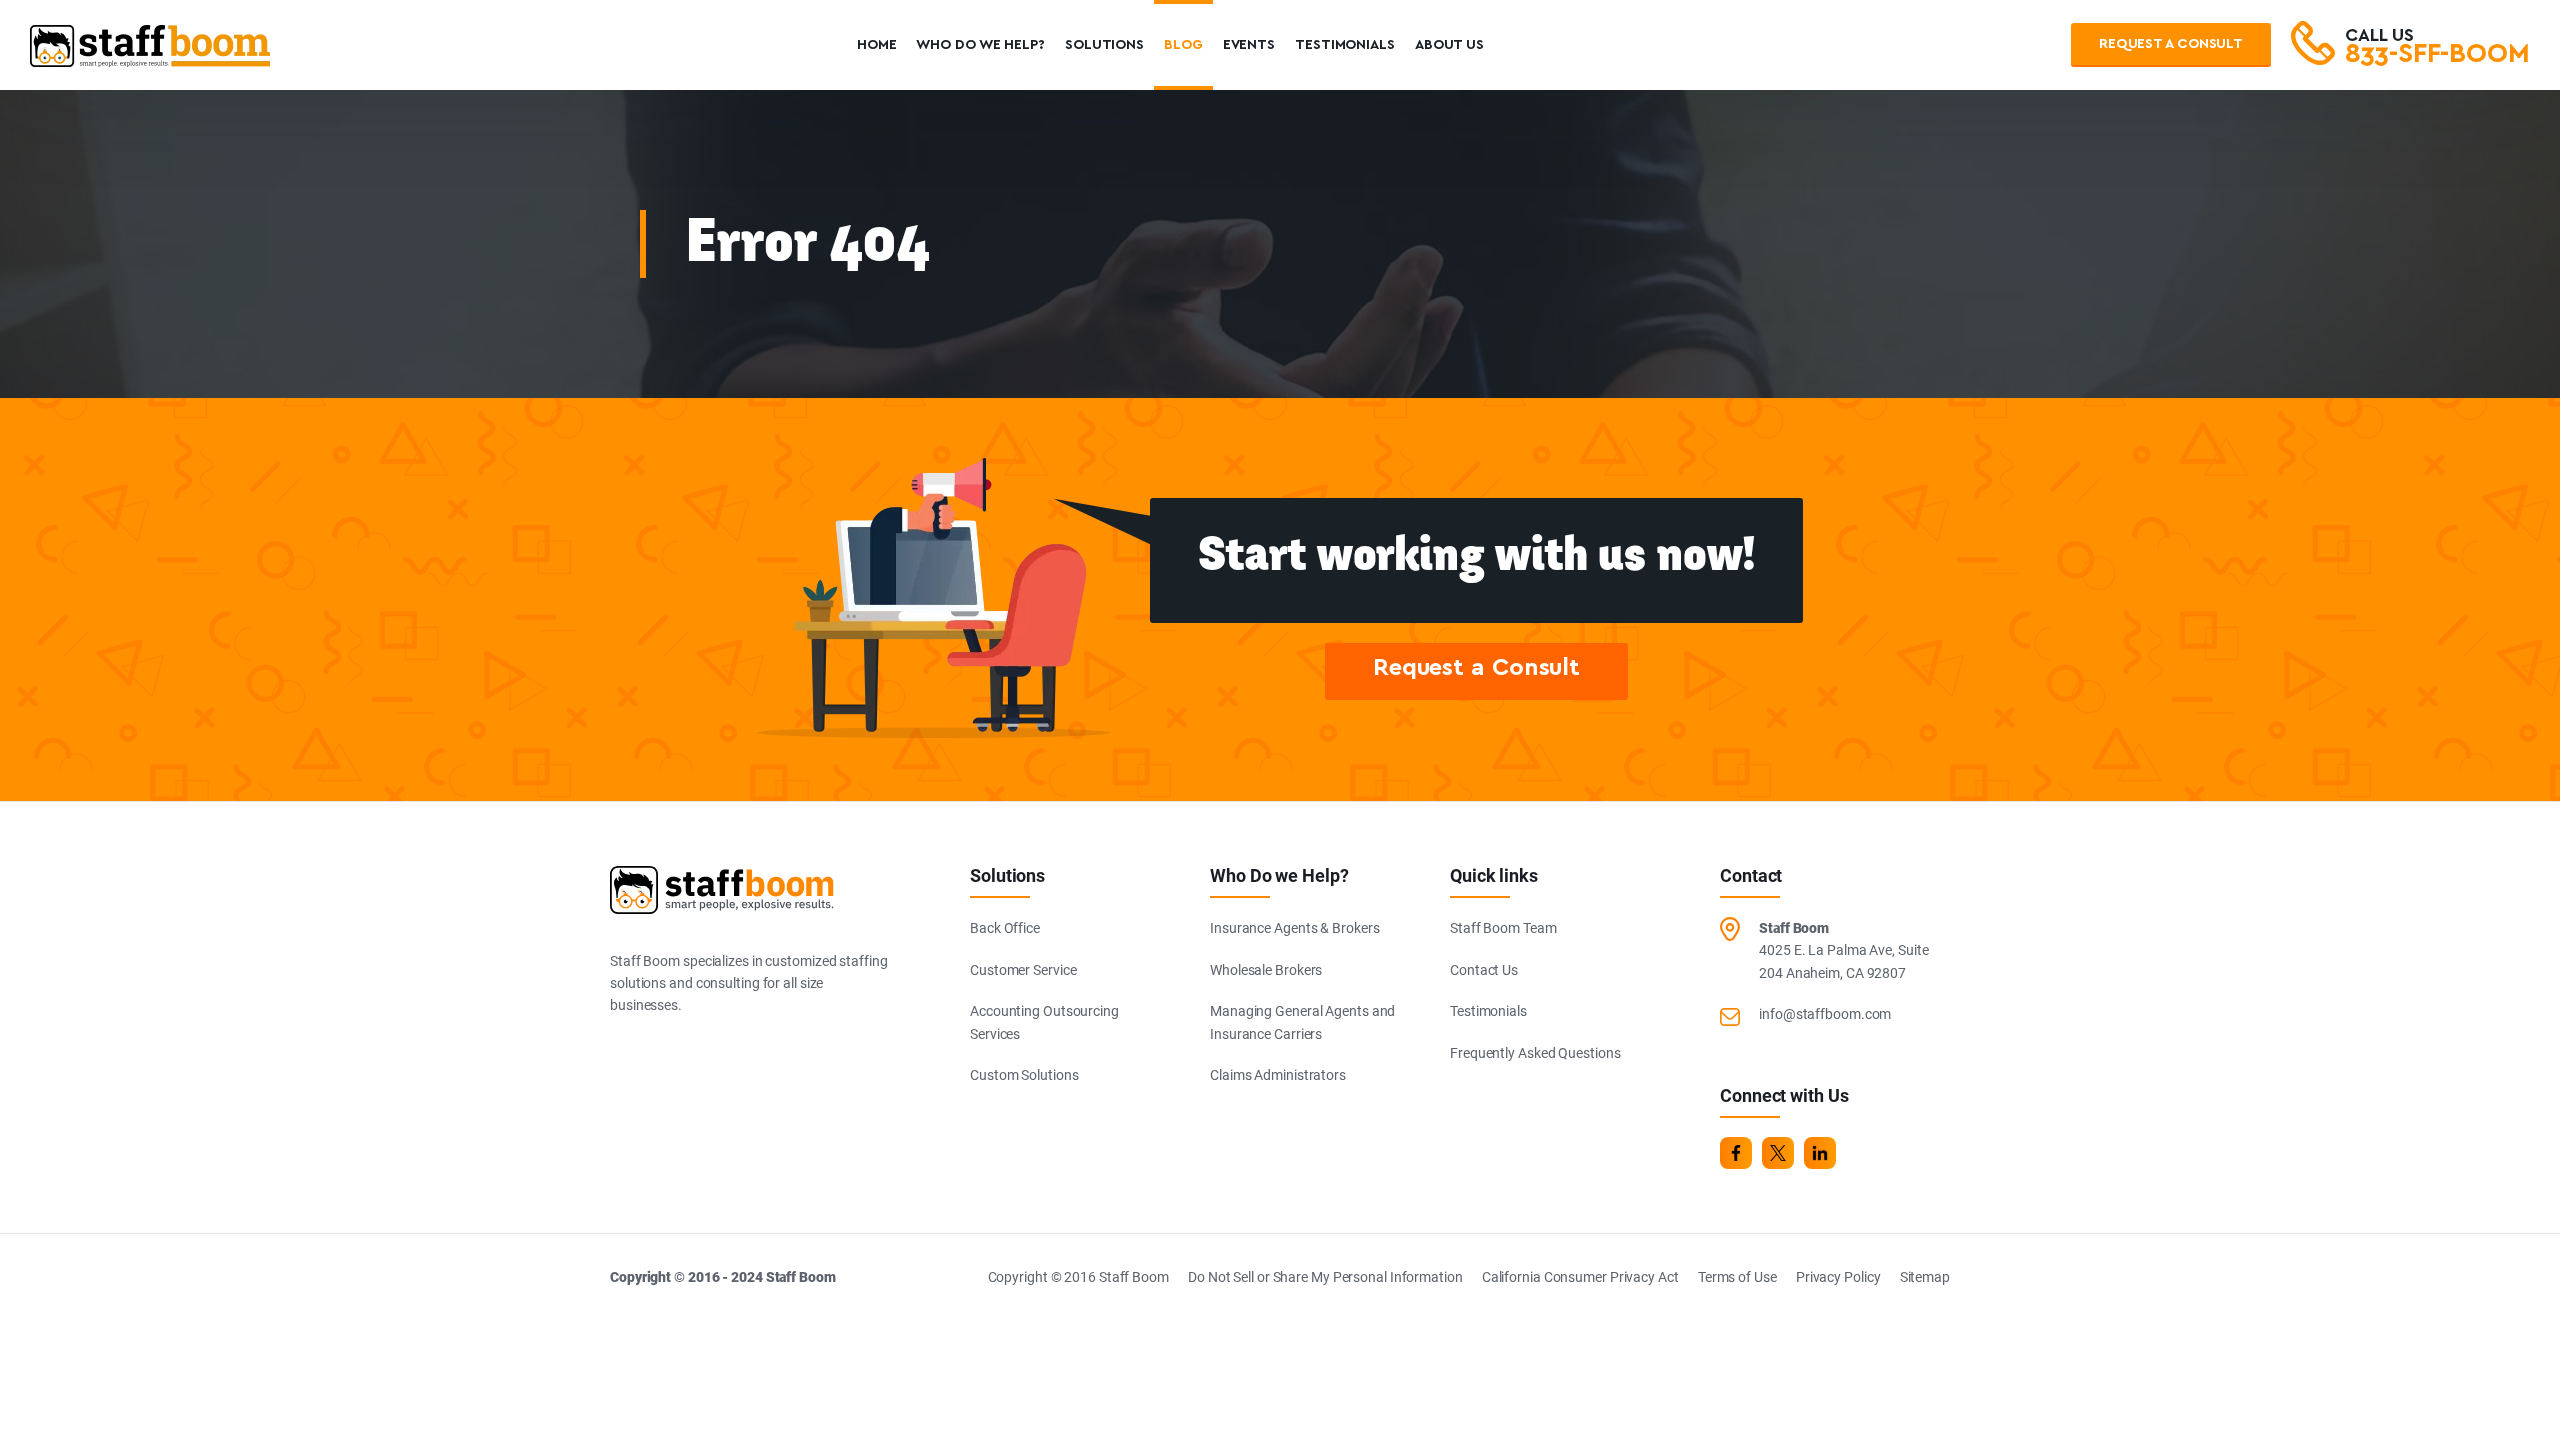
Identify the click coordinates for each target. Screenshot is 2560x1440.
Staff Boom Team (1503, 928)
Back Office (1005, 928)
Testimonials (1345, 45)
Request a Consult (2171, 44)
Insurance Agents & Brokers (1294, 928)
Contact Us (1484, 970)
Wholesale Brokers (1266, 970)
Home (877, 45)
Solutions (1104, 45)
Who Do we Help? (980, 45)
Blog (1183, 45)
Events (1249, 45)
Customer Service (1023, 970)
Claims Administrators (1278, 1075)
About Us (1449, 45)
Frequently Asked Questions (1535, 1053)
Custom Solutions (1024, 1075)
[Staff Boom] (150, 55)
